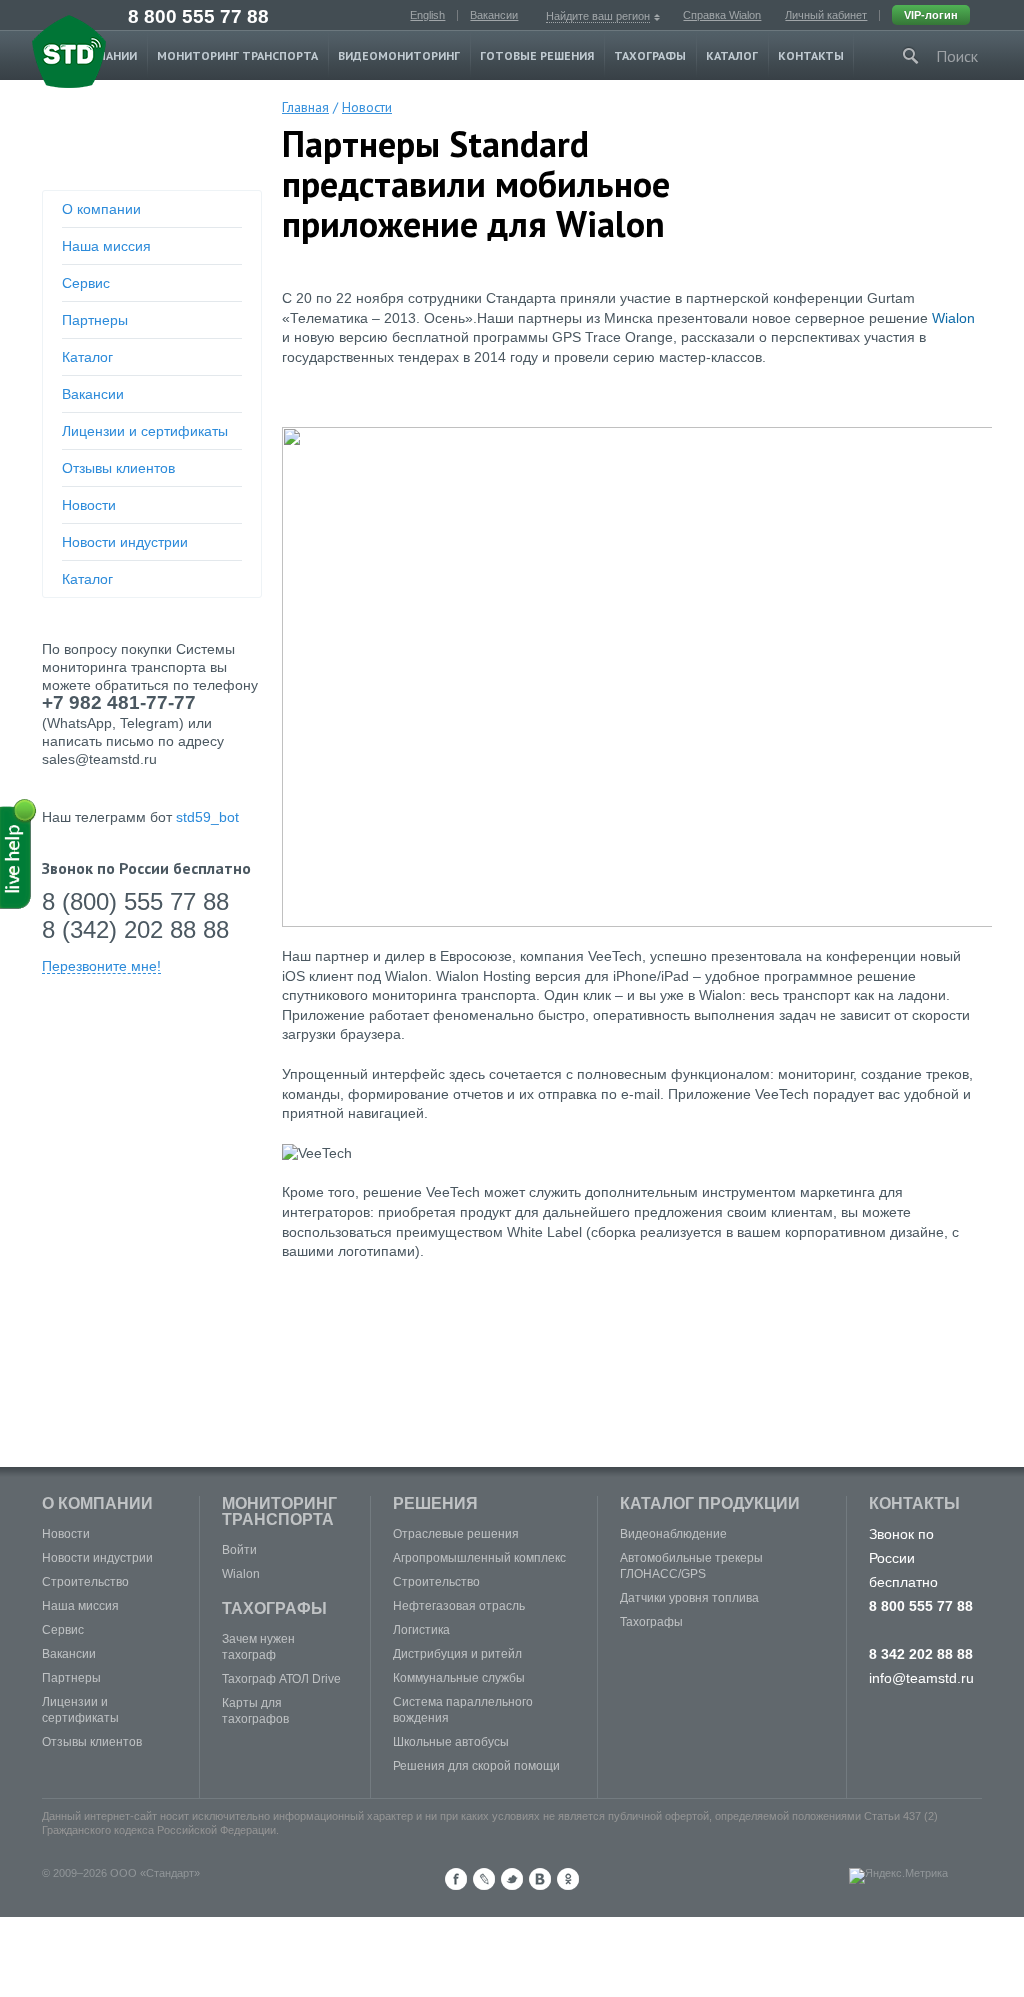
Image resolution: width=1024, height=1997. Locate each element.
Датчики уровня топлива (689, 1598)
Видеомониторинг (399, 55)
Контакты (811, 55)
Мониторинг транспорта (237, 55)
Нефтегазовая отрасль (459, 1606)
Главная (305, 107)
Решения (435, 1503)
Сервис (86, 283)
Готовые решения (537, 55)
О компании (101, 209)
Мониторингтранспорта (279, 1511)
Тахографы (650, 55)
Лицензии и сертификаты (145, 431)
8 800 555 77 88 (198, 16)
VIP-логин (931, 15)
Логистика (421, 1630)
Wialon (953, 318)
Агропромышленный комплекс (479, 1558)
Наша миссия (106, 246)
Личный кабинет (826, 15)
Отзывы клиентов (118, 468)
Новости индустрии (125, 542)
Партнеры (95, 320)
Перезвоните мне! (101, 966)
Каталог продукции (710, 1503)
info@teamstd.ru (921, 1678)
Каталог (732, 55)
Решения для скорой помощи (476, 1766)
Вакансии (494, 15)
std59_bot (207, 817)
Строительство (85, 1582)
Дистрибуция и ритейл (457, 1654)
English (427, 15)
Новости (89, 505)
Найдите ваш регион (598, 16)
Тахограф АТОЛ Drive (281, 1679)
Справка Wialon (722, 15)
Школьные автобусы (451, 1742)
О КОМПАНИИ (97, 1503)
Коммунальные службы (459, 1678)
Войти (239, 1550)
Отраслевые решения (456, 1534)
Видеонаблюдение (673, 1534)
